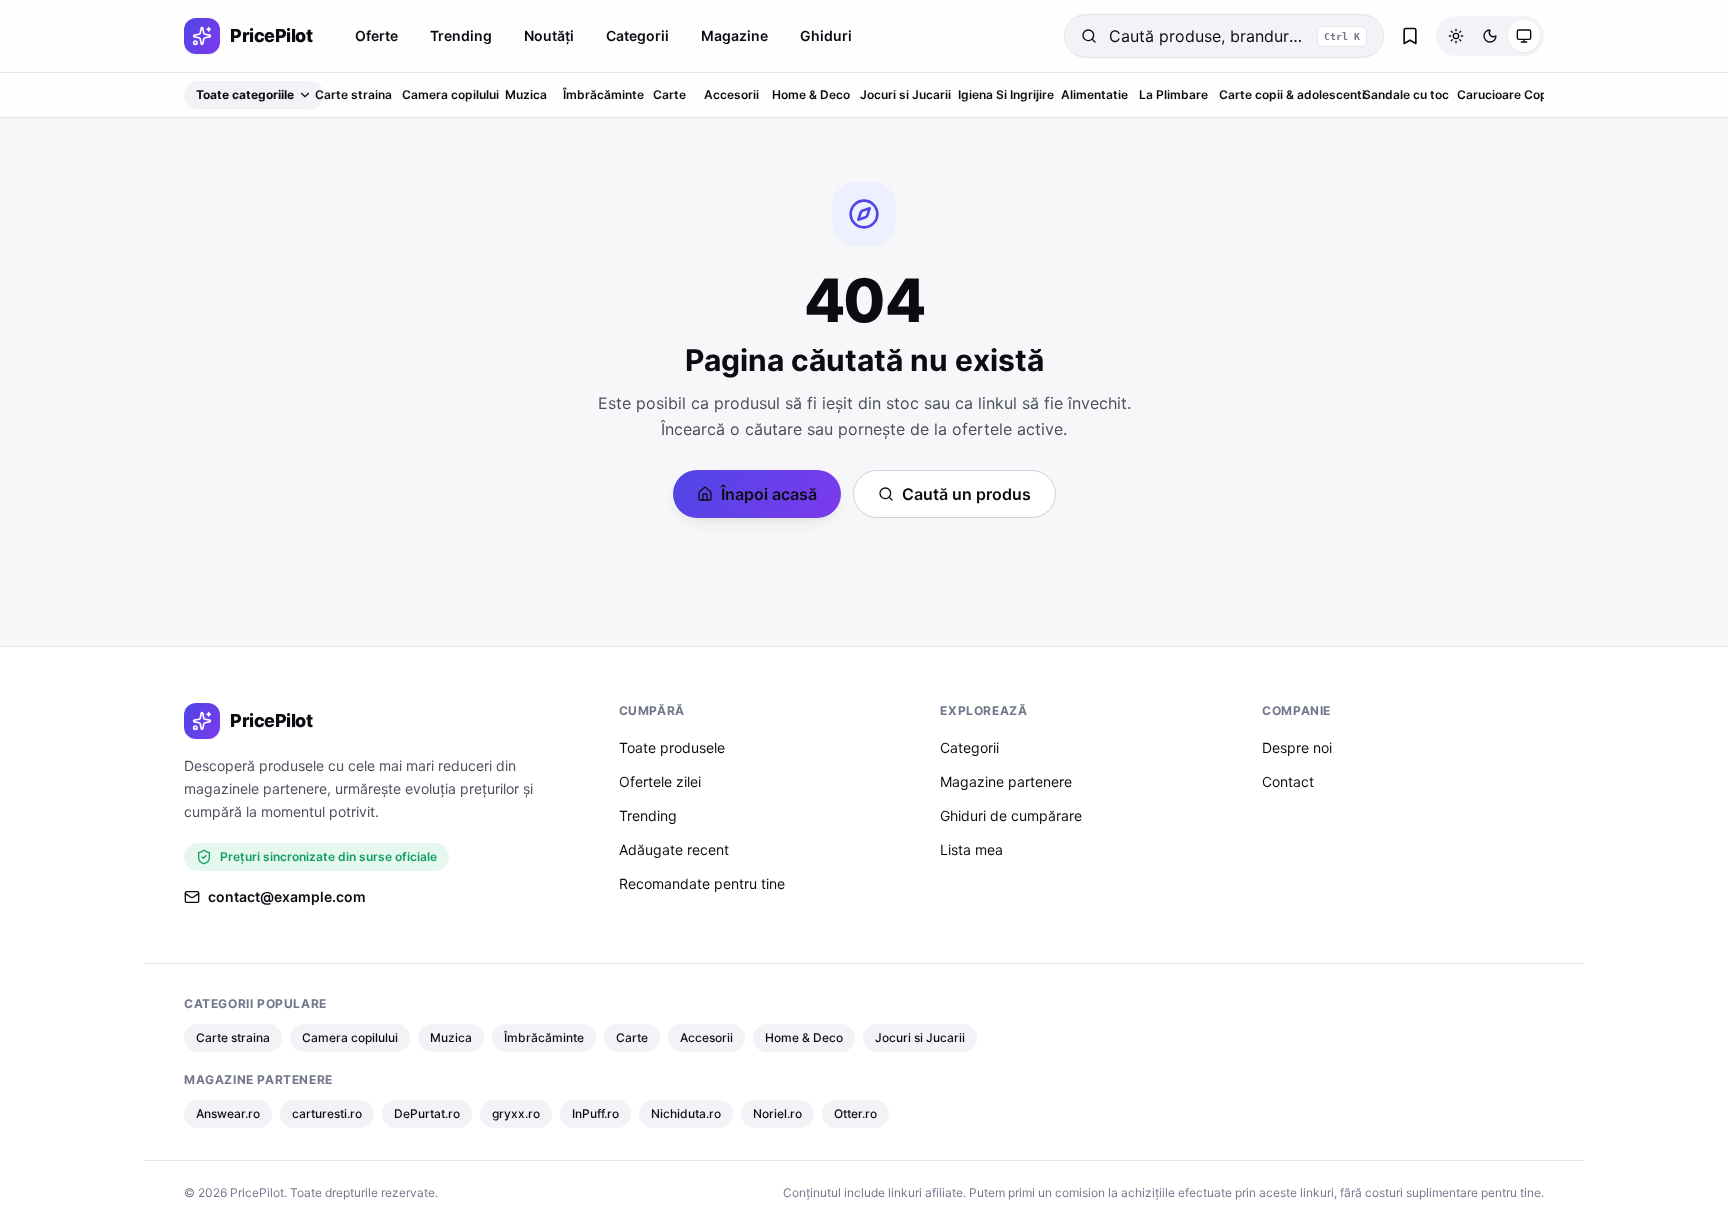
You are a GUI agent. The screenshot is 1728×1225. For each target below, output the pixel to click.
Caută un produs (966, 494)
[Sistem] (1524, 36)
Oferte (376, 35)
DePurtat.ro (427, 1113)
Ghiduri (826, 35)
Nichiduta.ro (686, 1113)
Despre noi (1297, 747)
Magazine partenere (1006, 781)
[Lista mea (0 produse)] (1410, 36)
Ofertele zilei (660, 781)
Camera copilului (450, 94)
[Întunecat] (1490, 36)
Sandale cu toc (1406, 94)
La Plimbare (1173, 94)
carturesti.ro (327, 1113)
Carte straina (353, 94)
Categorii (637, 35)
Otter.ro (855, 1113)
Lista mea (971, 849)
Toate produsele (672, 747)
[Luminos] (1456, 36)
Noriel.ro (777, 1113)
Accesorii (731, 94)
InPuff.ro (595, 1113)
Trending (461, 35)
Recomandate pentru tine (702, 883)
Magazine (734, 35)
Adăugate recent (674, 849)
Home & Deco (811, 94)
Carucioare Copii (1505, 94)
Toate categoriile (245, 94)
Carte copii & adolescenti (1292, 94)
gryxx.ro (516, 1113)
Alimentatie (1094, 94)
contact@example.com (287, 896)
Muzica (526, 94)
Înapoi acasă (769, 494)
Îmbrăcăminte (603, 94)
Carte (669, 94)
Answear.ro (228, 1113)
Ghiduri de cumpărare (1011, 815)
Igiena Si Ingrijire (1006, 94)
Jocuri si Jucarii (905, 94)
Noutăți (549, 35)
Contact (1288, 781)
